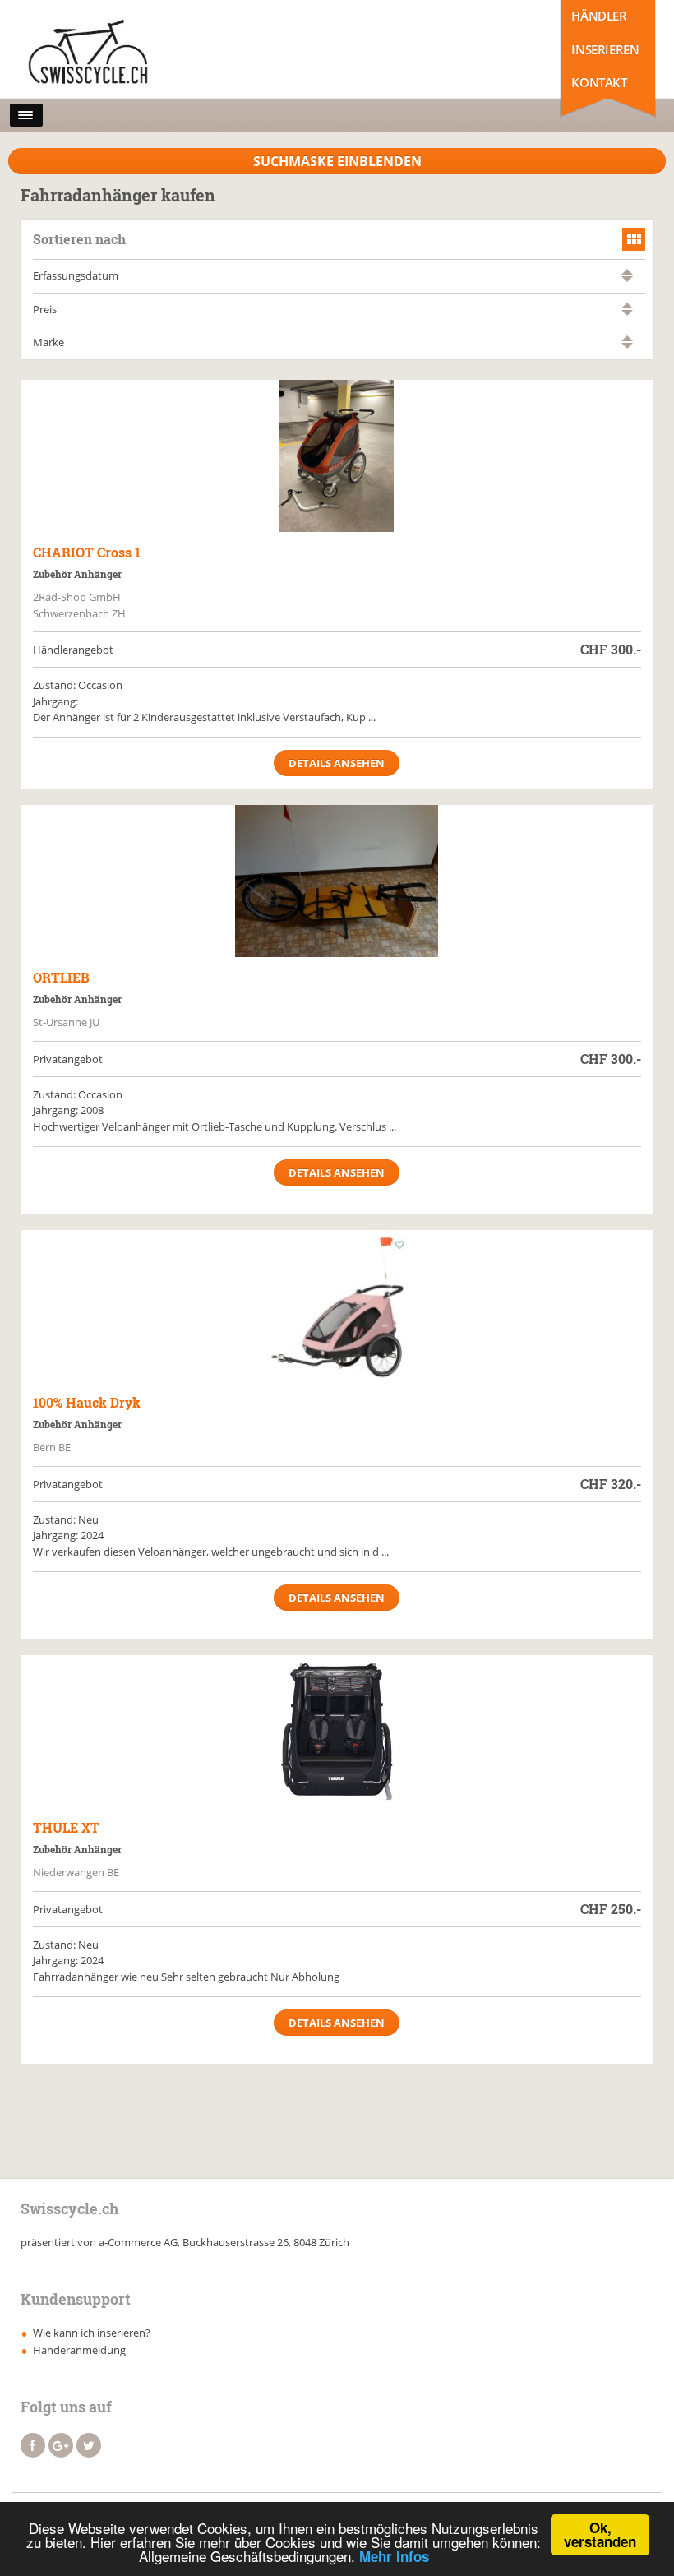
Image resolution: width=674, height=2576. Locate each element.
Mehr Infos (394, 2556)
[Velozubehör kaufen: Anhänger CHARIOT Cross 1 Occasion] (337, 456)
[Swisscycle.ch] (93, 53)
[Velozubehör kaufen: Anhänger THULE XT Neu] (337, 1731)
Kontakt (599, 82)
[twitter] (89, 2445)
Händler (599, 16)
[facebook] (33, 2445)
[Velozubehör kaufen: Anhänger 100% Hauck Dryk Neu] (337, 1306)
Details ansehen (337, 763)
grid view (634, 239)
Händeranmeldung (79, 2350)
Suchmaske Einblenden (337, 161)
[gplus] (61, 2445)
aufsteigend (627, 272)
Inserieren (605, 49)
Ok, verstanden (600, 2534)
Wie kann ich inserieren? (92, 2333)
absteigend (627, 279)
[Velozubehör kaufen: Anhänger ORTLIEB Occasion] (337, 881)
